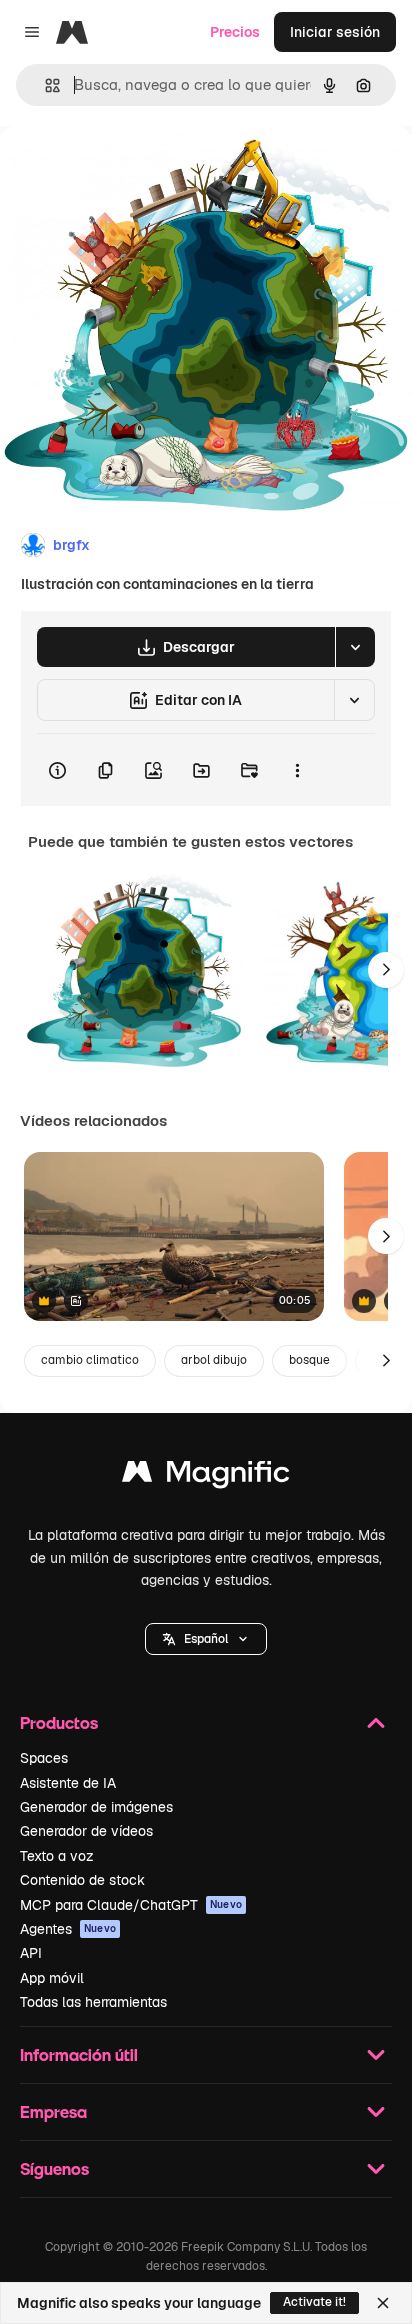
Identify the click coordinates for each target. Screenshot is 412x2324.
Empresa (53, 2111)
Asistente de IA (68, 1783)
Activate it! (314, 2302)
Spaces (44, 1758)
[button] (206, 1639)
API (31, 1953)
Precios (235, 32)
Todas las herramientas (93, 2002)
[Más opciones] (297, 770)
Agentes (68, 1929)
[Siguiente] (386, 970)
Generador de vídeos (86, 1831)
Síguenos (54, 2168)
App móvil (52, 1978)
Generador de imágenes (96, 1807)
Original (128, 171)
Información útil (79, 2054)
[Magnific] (206, 1476)
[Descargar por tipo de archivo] (355, 647)
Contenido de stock (82, 1880)
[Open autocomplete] (44, 85)
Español (206, 1639)
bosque (309, 1360)
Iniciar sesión (335, 32)
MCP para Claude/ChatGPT (131, 1905)
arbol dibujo (214, 1360)
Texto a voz (57, 1856)
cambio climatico (90, 1360)
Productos (59, 1722)
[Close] (383, 2303)
